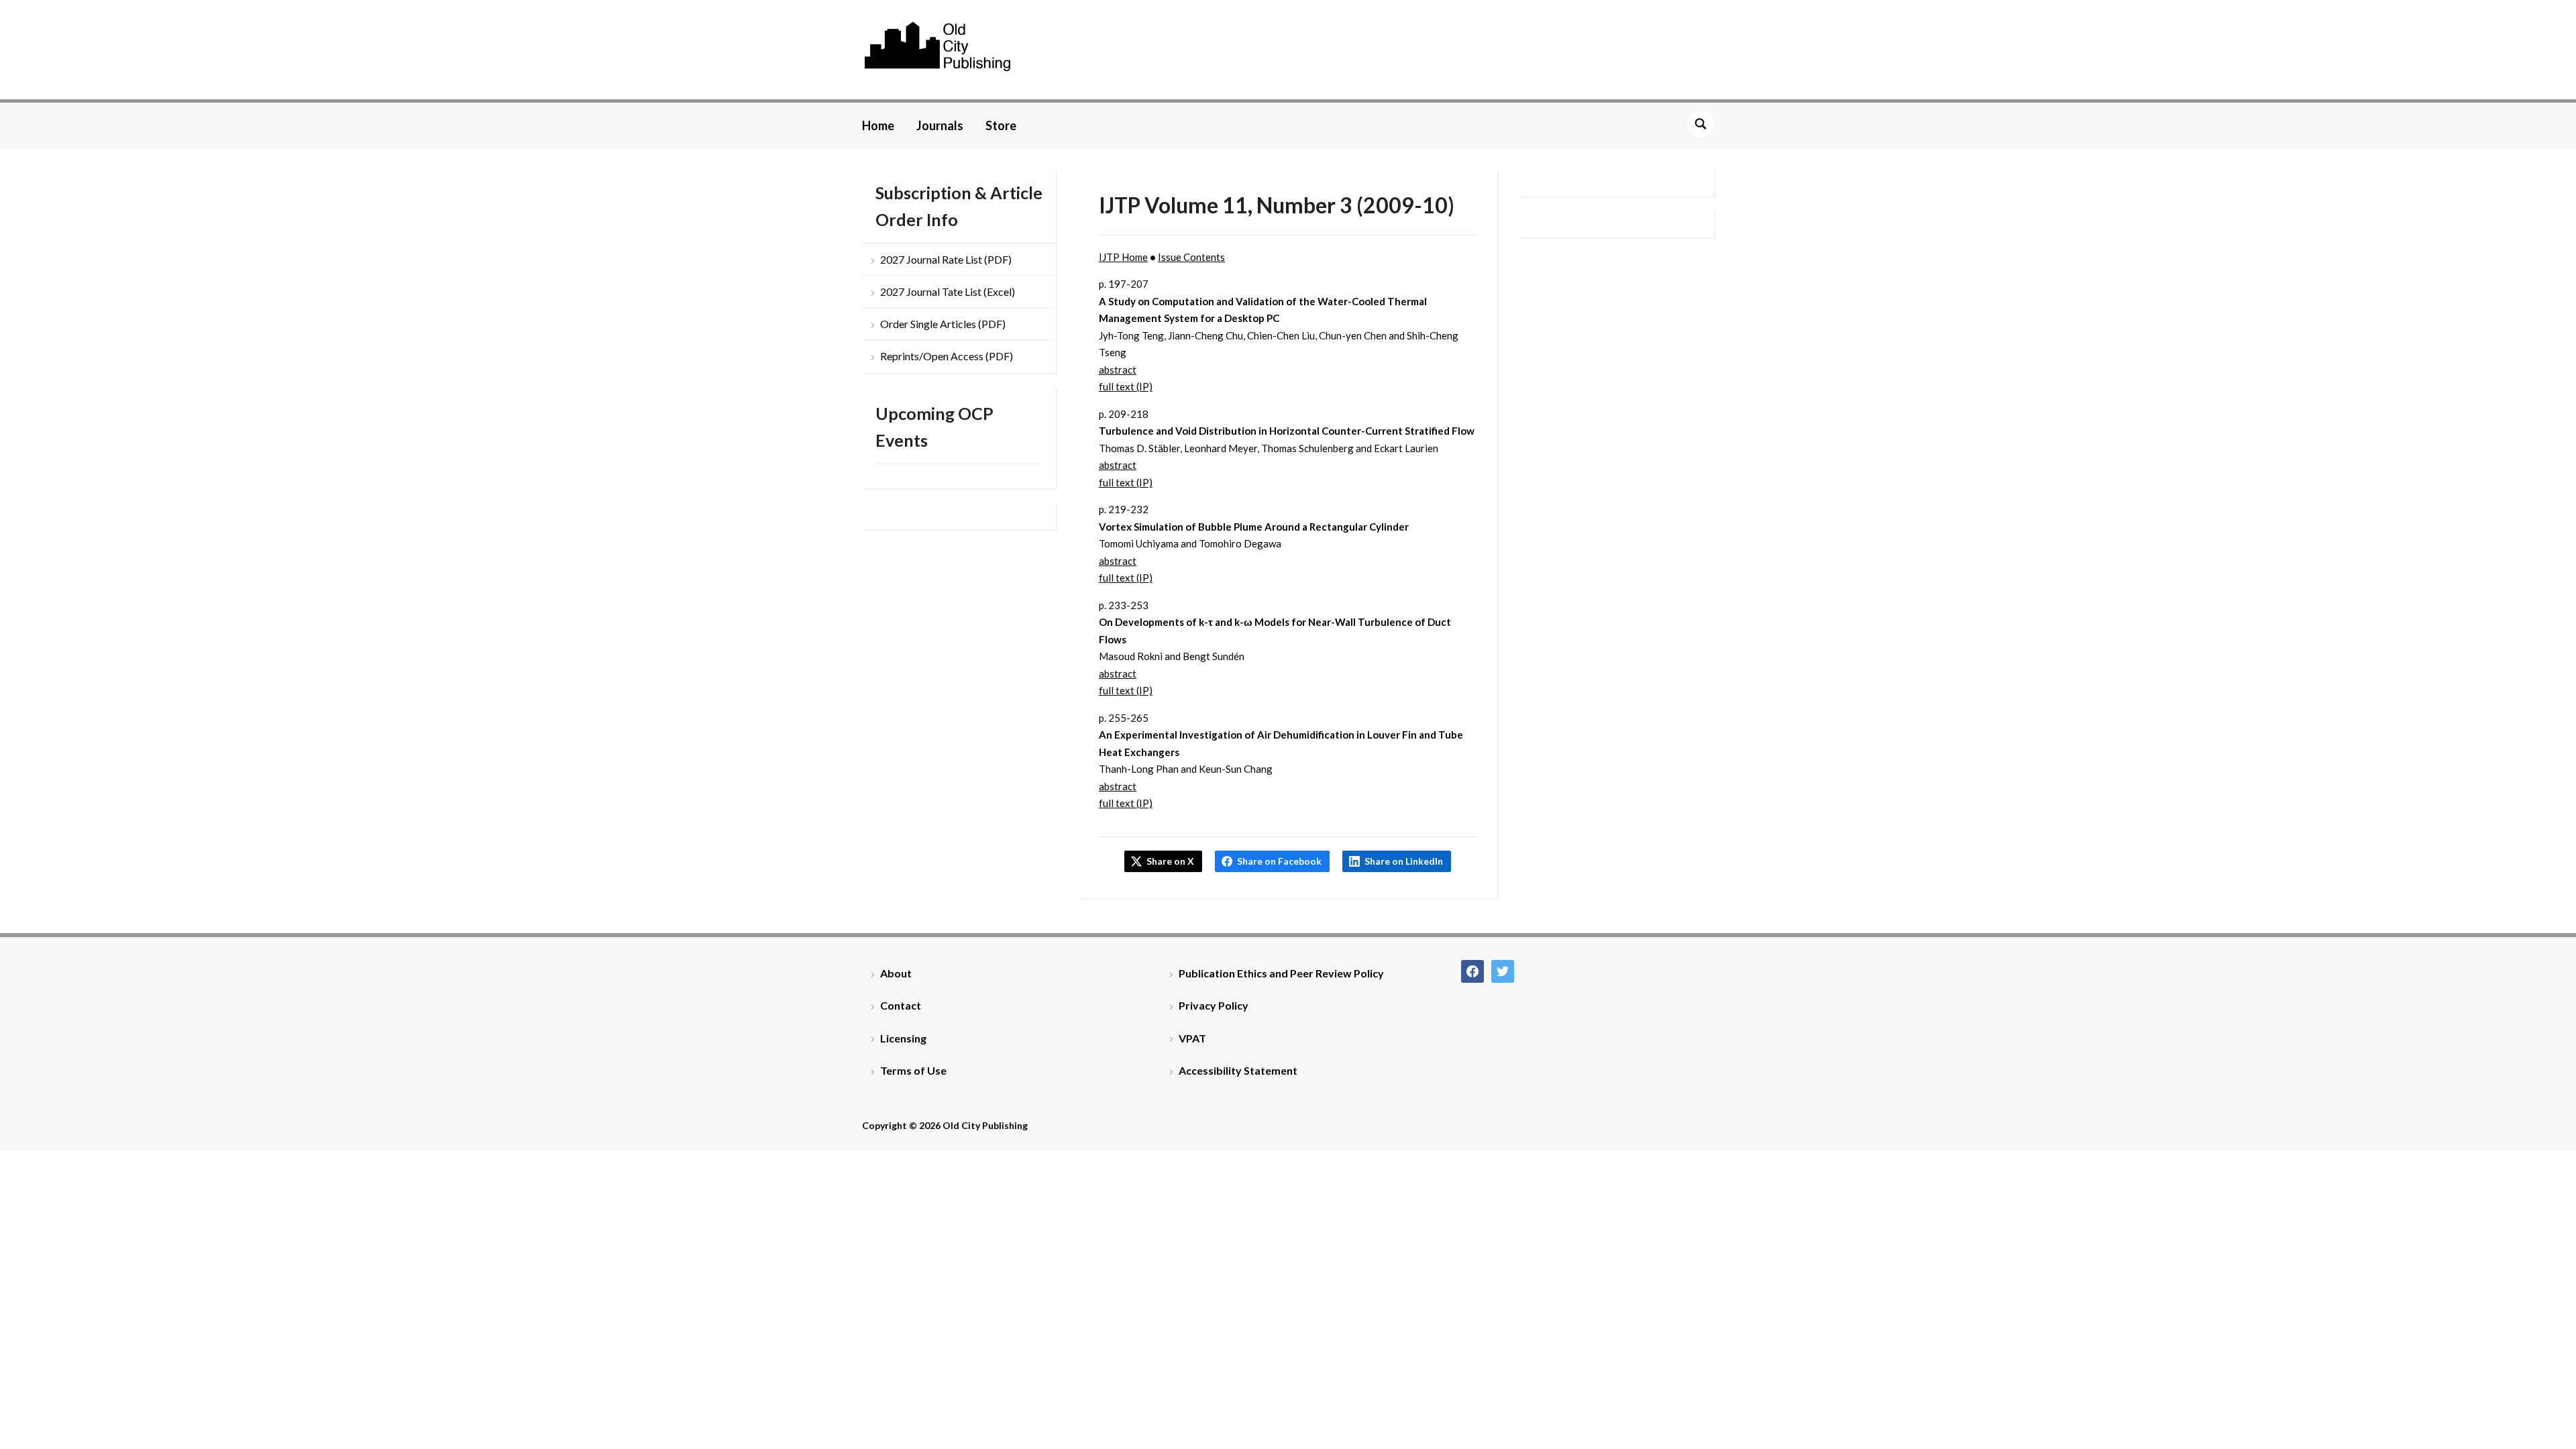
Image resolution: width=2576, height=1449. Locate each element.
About (896, 973)
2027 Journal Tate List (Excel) (948, 291)
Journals (940, 125)
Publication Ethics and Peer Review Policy (1281, 973)
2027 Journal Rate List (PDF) (946, 259)
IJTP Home (1123, 257)
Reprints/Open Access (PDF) (947, 356)
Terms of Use (913, 1070)
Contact (901, 1005)
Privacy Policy (1214, 1005)
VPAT (1192, 1038)
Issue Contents (1191, 257)
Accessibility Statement (1238, 1070)
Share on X (1170, 861)
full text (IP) (1126, 386)
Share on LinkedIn (1404, 861)
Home (878, 125)
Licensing (903, 1038)
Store (1001, 125)
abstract (1118, 370)
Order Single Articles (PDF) (943, 324)
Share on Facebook (1279, 861)
